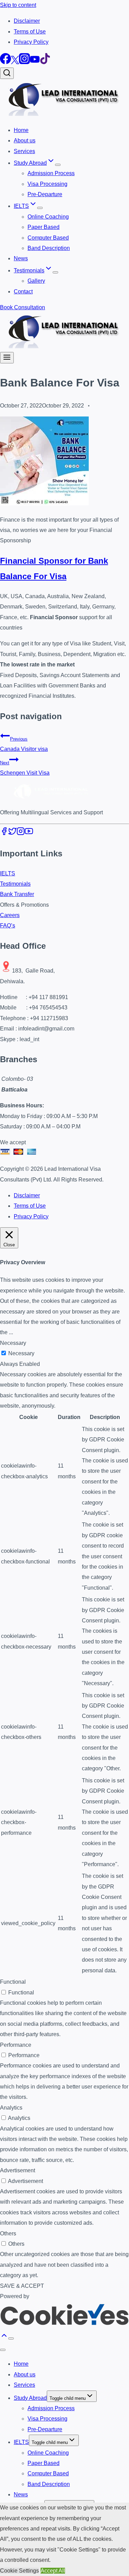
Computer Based (48, 238)
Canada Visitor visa (24, 744)
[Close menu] (3, 2350)
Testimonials (15, 884)
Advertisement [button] (18, 2170)
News (21, 258)
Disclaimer (27, 21)
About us (25, 140)
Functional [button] (13, 1982)
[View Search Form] (7, 73)
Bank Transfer (17, 894)
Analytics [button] (11, 2108)
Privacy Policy (31, 42)
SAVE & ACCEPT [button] (22, 2286)
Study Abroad (30, 2398)
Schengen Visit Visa (25, 768)
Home (21, 130)
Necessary (21, 1353)
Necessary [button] (13, 1343)
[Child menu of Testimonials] (55, 272)
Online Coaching (48, 217)
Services (24, 151)
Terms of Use (30, 32)
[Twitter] (15, 62)
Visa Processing (47, 184)
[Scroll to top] (4, 2338)
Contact (23, 291)
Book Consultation (23, 307)
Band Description (49, 248)
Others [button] (8, 2233)
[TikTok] (45, 62)
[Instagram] (24, 62)
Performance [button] (16, 2045)
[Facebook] (6, 62)
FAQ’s (8, 925)
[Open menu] (7, 358)
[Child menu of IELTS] (40, 208)
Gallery (36, 281)
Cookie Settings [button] (19, 2571)
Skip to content (18, 5)
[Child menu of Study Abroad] (58, 165)
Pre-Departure (45, 194)
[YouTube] (35, 62)
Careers (10, 915)
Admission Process (51, 173)
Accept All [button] (53, 2571)
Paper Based (44, 227)
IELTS (8, 873)
